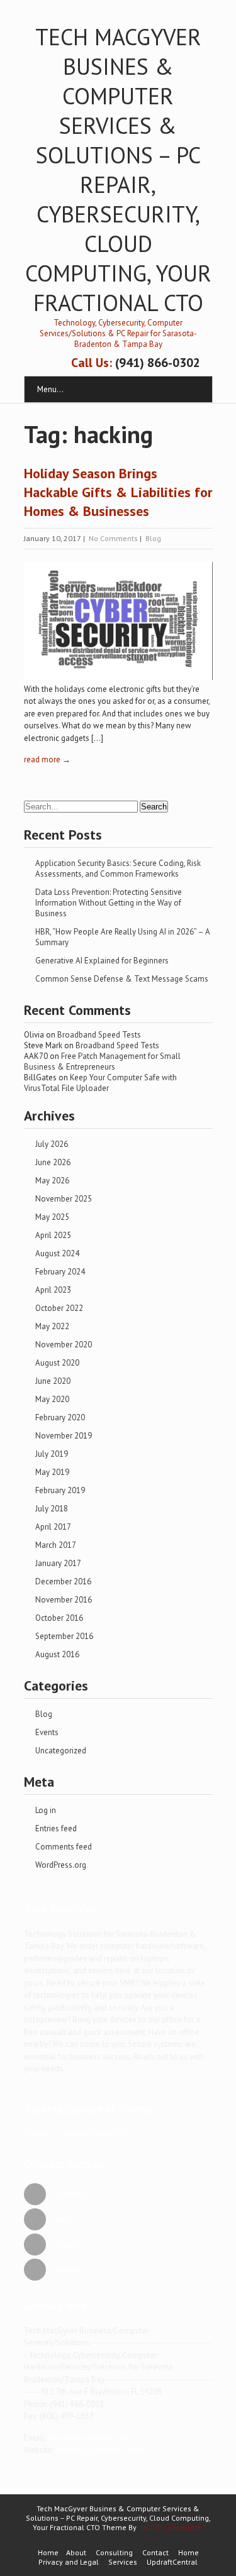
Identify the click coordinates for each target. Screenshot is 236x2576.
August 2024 (57, 1253)
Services (123, 2562)
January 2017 (58, 1563)
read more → (47, 759)
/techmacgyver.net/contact (102, 2450)
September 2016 (64, 1636)
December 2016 (63, 1581)
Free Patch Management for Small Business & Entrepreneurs (102, 1061)
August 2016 (57, 1654)
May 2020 (52, 1399)
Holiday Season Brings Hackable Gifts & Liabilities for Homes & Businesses (118, 492)
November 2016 (64, 1600)
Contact (155, 2552)
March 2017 (56, 1545)
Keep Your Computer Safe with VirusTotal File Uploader (100, 1083)
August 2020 (57, 1363)
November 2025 (64, 1199)
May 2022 (52, 1326)
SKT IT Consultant (171, 2527)
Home (48, 2552)
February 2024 (60, 1272)
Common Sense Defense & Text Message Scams (122, 979)
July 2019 (52, 1454)
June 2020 (53, 1381)
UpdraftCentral (172, 2562)
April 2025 (53, 1235)
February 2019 (60, 1490)
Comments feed (64, 1847)
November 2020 (64, 1345)
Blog (153, 538)
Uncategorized (61, 1751)
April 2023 (53, 1290)
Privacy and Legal (69, 2562)
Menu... (50, 389)
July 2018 (52, 1509)
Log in (46, 1810)
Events (47, 1732)
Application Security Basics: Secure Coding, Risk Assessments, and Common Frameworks (118, 869)
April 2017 (53, 1527)
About (76, 2552)
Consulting (114, 2552)
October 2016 (59, 1618)
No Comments (113, 538)
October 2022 (59, 1308)
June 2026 (53, 1162)
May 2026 (52, 1181)
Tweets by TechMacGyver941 (75, 2134)
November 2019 (64, 1436)
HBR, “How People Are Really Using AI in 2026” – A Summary (123, 937)
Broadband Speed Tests (99, 1035)
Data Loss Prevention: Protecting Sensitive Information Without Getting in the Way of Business (109, 903)
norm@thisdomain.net (87, 2438)
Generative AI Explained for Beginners (102, 961)
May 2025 (52, 1217)
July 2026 (52, 1144)
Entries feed (56, 1828)
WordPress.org (61, 1865)
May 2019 (52, 1472)
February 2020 (60, 1417)
